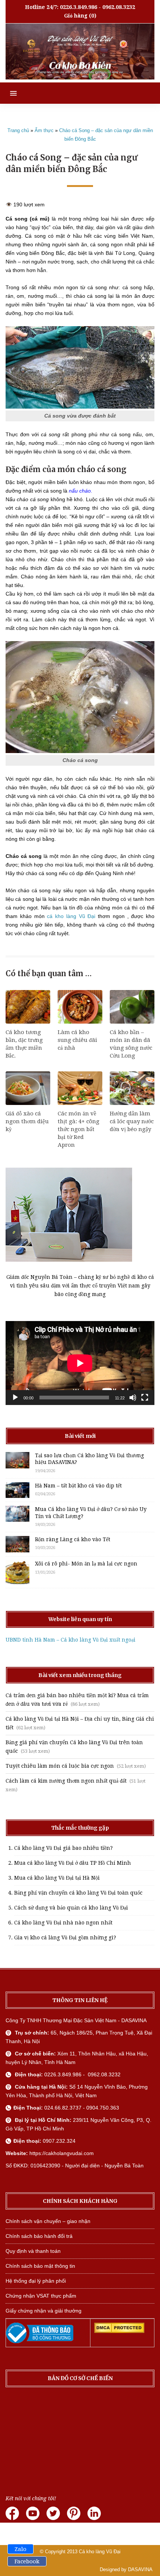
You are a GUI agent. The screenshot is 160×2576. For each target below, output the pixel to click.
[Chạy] (15, 1398)
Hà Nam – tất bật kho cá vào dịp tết (78, 1486)
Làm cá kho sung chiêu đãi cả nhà (77, 1040)
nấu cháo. (80, 491)
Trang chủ (18, 130)
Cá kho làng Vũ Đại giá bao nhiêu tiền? (63, 1848)
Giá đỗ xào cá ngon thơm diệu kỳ (27, 1121)
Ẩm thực (44, 130)
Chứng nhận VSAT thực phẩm (41, 2296)
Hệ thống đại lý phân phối (36, 2281)
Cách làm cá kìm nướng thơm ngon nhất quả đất (66, 1781)
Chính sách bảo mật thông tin (40, 2266)
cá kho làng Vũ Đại (71, 916)
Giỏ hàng (76, 16)
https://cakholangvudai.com (62, 2153)
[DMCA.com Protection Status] (119, 2331)
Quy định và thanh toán (33, 2251)
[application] (80, 1363)
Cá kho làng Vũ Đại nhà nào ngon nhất (63, 1923)
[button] (8, 93)
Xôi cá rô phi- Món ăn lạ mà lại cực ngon (86, 1564)
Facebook (27, 2561)
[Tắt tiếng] (133, 1398)
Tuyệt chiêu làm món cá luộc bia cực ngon (60, 1766)
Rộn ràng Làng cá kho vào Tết (73, 1539)
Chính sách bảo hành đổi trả (39, 2236)
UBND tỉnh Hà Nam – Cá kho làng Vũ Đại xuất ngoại (71, 1640)
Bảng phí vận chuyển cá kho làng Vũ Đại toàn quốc (78, 1893)
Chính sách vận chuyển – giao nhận (48, 2221)
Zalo (20, 2549)
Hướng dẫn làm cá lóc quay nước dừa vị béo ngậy (132, 1121)
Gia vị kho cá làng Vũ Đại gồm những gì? (65, 1938)
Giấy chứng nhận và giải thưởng (44, 2311)
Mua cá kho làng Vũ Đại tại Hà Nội (57, 1878)
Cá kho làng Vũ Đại (100, 2552)
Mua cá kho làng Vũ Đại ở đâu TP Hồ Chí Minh (73, 1863)
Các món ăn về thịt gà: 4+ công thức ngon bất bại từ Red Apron (79, 1129)
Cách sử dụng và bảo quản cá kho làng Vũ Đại (71, 1908)
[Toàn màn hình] (145, 1398)
